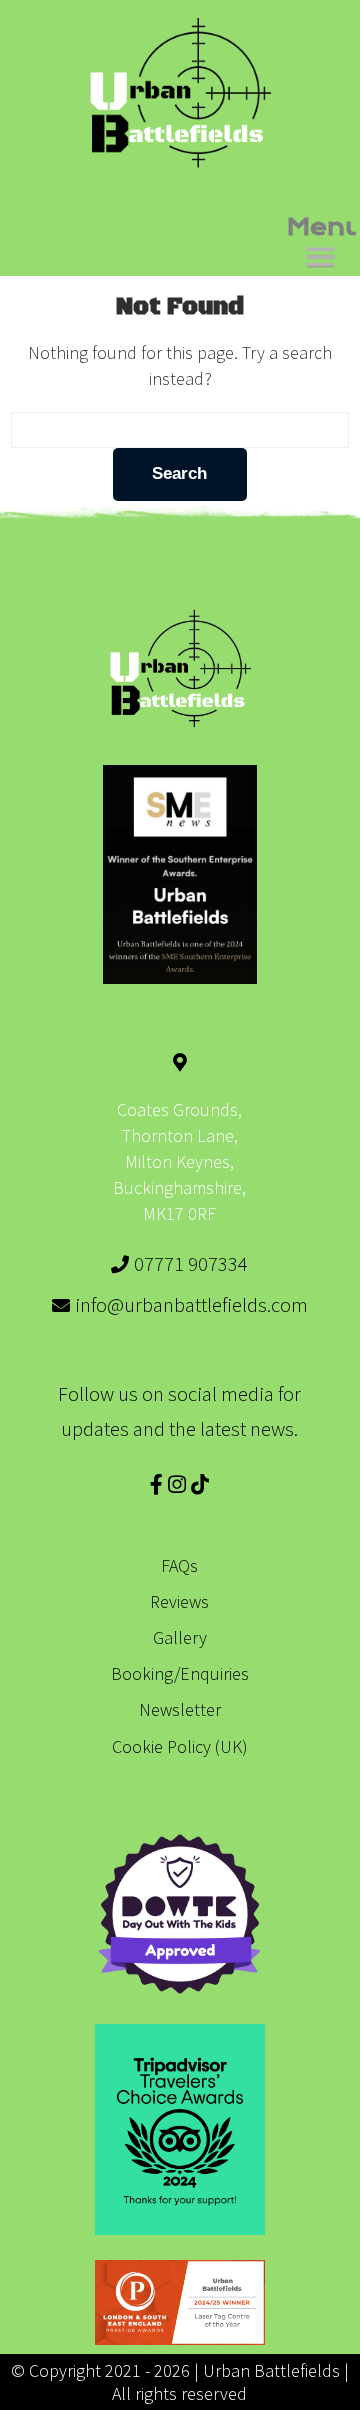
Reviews (179, 1601)
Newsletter (180, 1709)
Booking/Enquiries (180, 1673)
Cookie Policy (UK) (180, 1746)
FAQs (179, 1565)
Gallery (180, 1637)
